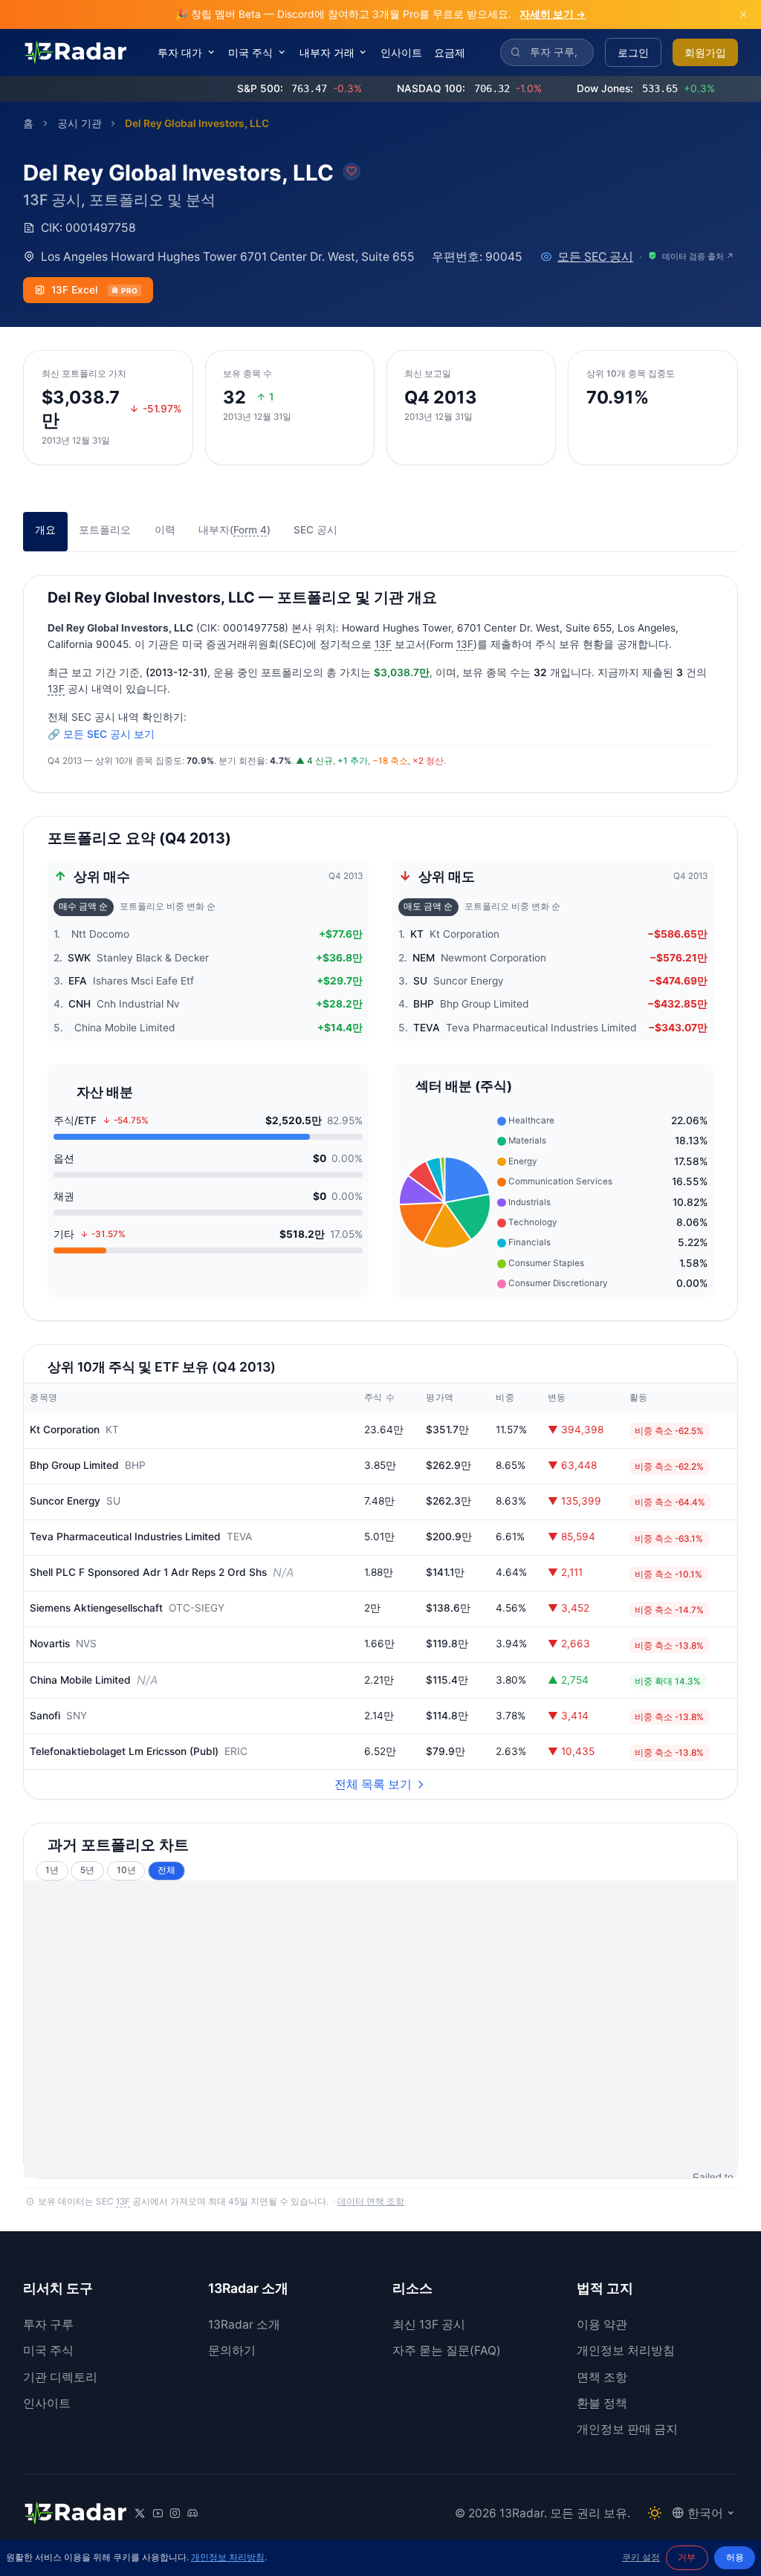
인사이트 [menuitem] (401, 52)
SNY (77, 1716)
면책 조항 (602, 2377)
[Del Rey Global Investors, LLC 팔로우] (352, 172)
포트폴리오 (105, 530)
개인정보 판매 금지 (627, 2429)
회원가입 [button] (705, 52)
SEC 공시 (315, 530)
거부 (687, 2557)
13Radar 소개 (244, 2324)
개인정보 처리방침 (626, 2350)
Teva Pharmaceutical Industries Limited (125, 1537)
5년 (87, 1870)
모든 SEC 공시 (595, 257)
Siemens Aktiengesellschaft (96, 1608)
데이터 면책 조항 (371, 2202)
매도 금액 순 (428, 906)
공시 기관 (80, 123)
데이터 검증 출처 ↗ (698, 256)
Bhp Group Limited (74, 1465)
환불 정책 (602, 2403)
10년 (126, 1870)
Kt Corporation (65, 1430)
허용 (735, 2557)
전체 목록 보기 (373, 1784)
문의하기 (232, 2350)
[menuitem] (187, 52)
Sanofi (45, 1716)
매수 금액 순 (83, 906)
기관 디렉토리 (60, 2377)
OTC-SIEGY (197, 1608)
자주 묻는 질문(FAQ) (447, 2350)
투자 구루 (48, 2324)
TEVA (239, 1537)
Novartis (50, 1644)
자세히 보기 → (553, 14)
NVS (86, 1644)
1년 (52, 1870)
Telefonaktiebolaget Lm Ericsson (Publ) (124, 1751)
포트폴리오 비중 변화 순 (168, 906)
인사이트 (47, 2403)
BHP (135, 1465)
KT (112, 1430)
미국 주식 (48, 2350)
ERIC (236, 1751)
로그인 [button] (633, 52)
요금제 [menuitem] (450, 52)
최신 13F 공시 (429, 2324)
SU (113, 1501)
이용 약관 (602, 2324)
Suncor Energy (65, 1501)
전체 (166, 1870)
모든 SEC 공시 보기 (109, 734)
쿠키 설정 (641, 2557)
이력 (165, 530)
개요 (45, 530)
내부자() (234, 530)
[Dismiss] (743, 14)
